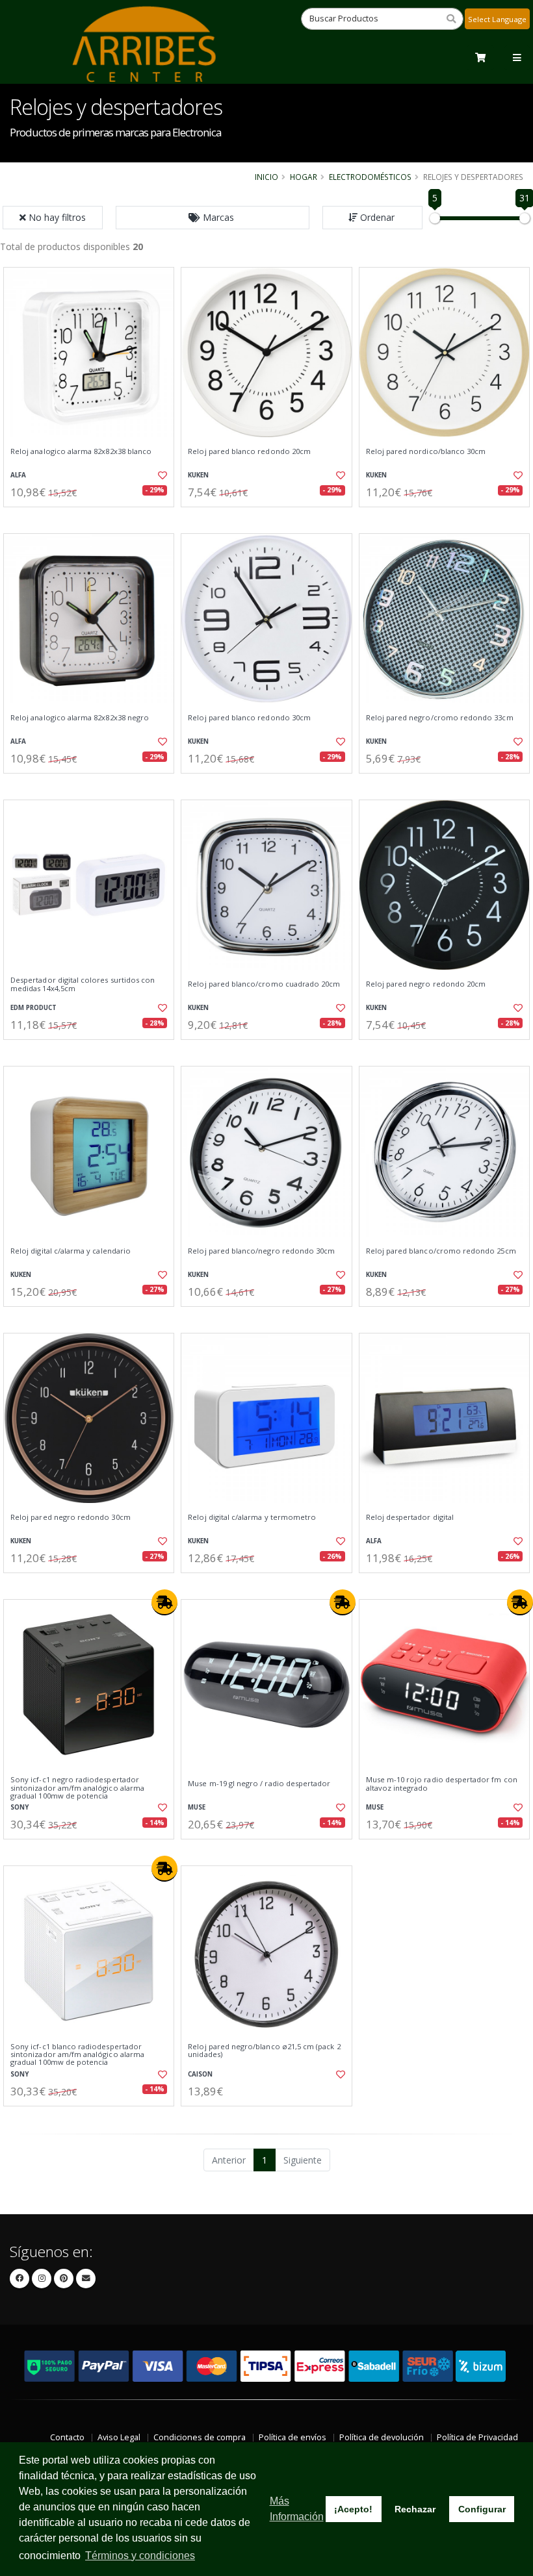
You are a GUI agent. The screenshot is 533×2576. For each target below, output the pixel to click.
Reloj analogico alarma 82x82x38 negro (80, 718)
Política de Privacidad (477, 2437)
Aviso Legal (119, 2437)
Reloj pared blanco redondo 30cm (249, 718)
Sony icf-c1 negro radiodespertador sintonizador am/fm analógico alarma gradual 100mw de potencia (77, 1788)
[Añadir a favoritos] (160, 475)
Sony (19, 1807)
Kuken (198, 475)
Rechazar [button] (415, 2509)
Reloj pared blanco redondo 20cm (249, 451)
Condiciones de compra (200, 2437)
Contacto (67, 2437)
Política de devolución (382, 2437)
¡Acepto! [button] (353, 2509)
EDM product (33, 1008)
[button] (213, 218)
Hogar (304, 177)
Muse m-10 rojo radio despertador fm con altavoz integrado (442, 1784)
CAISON (200, 2074)
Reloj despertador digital (410, 1517)
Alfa (18, 475)
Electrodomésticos (370, 177)
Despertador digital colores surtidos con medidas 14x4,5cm (83, 984)
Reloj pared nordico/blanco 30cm (426, 451)
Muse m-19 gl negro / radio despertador (259, 1784)
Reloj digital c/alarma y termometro (252, 1517)
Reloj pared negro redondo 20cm (426, 984)
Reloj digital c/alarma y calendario (71, 1251)
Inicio (266, 177)
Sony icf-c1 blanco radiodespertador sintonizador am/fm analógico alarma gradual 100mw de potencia (77, 2055)
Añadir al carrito (93, 518)
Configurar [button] (482, 2509)
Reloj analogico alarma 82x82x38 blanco (81, 451)
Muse (197, 1807)
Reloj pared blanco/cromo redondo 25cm (441, 1251)
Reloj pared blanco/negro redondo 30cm (261, 1251)
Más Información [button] (297, 2509)
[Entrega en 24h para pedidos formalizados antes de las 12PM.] (164, 1602)
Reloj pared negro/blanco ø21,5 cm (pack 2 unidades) (264, 2051)
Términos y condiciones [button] (140, 2556)
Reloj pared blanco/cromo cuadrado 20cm (264, 984)
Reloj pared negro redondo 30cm (71, 1517)
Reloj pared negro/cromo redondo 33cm (440, 718)
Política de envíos (292, 2437)
